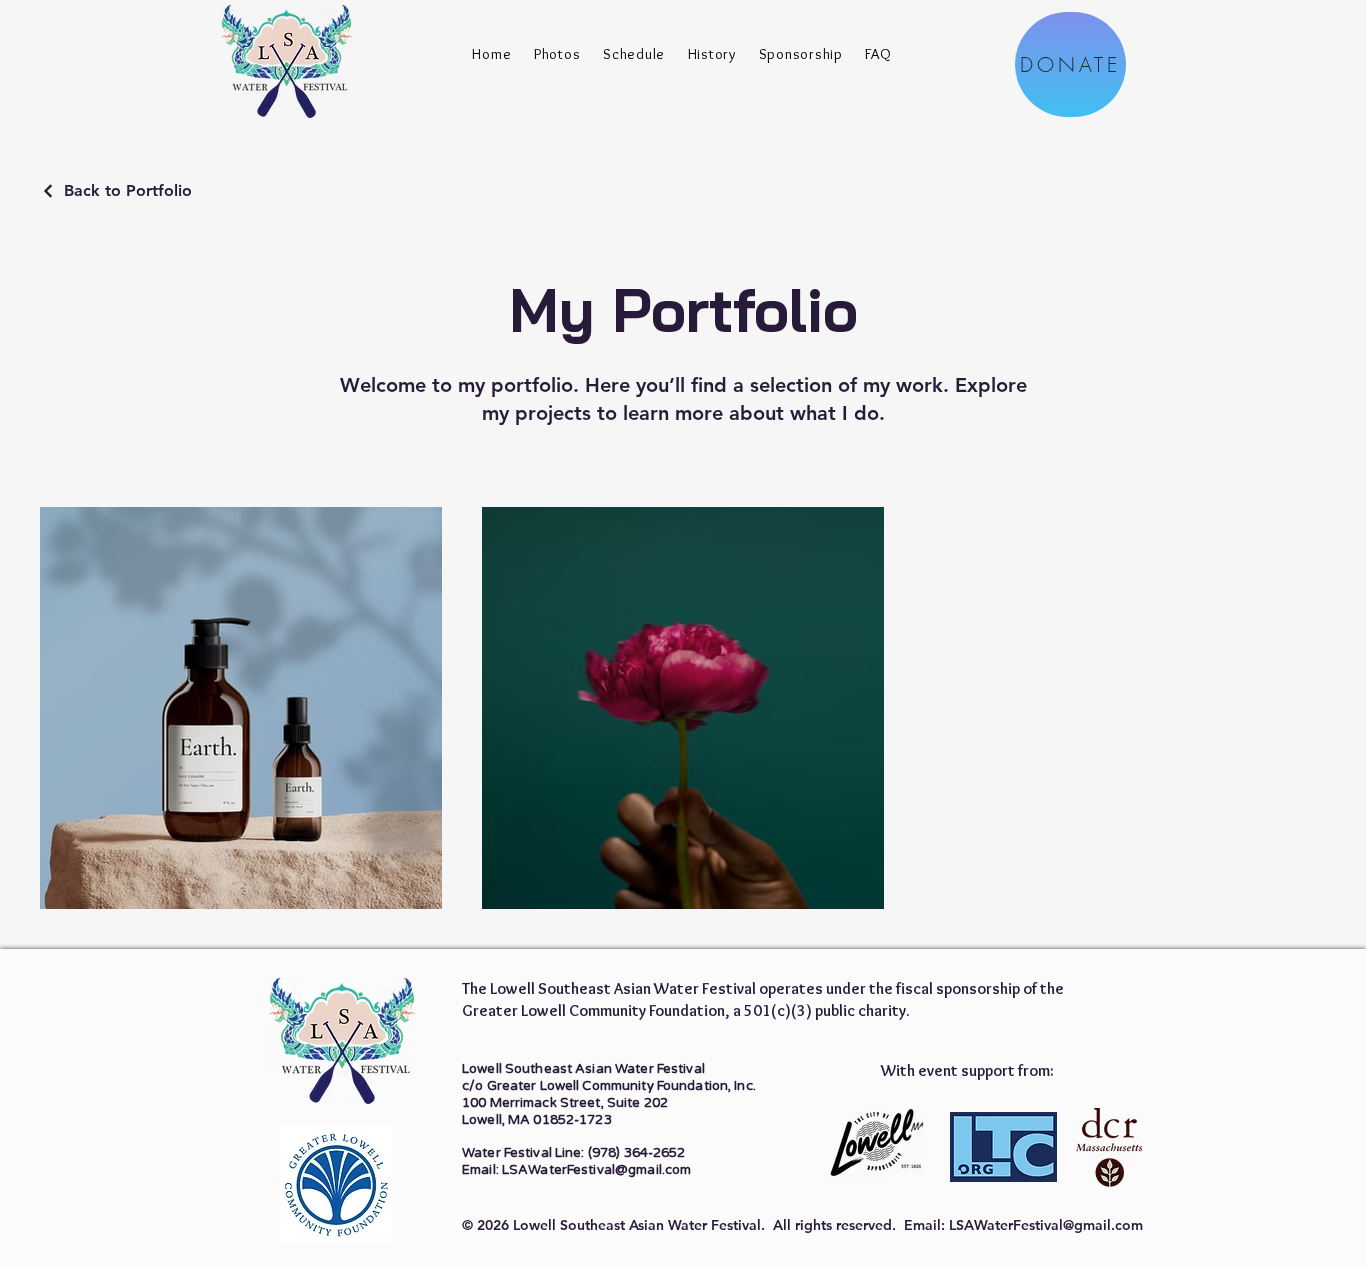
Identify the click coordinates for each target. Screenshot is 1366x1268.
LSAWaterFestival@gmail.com (1046, 1225)
